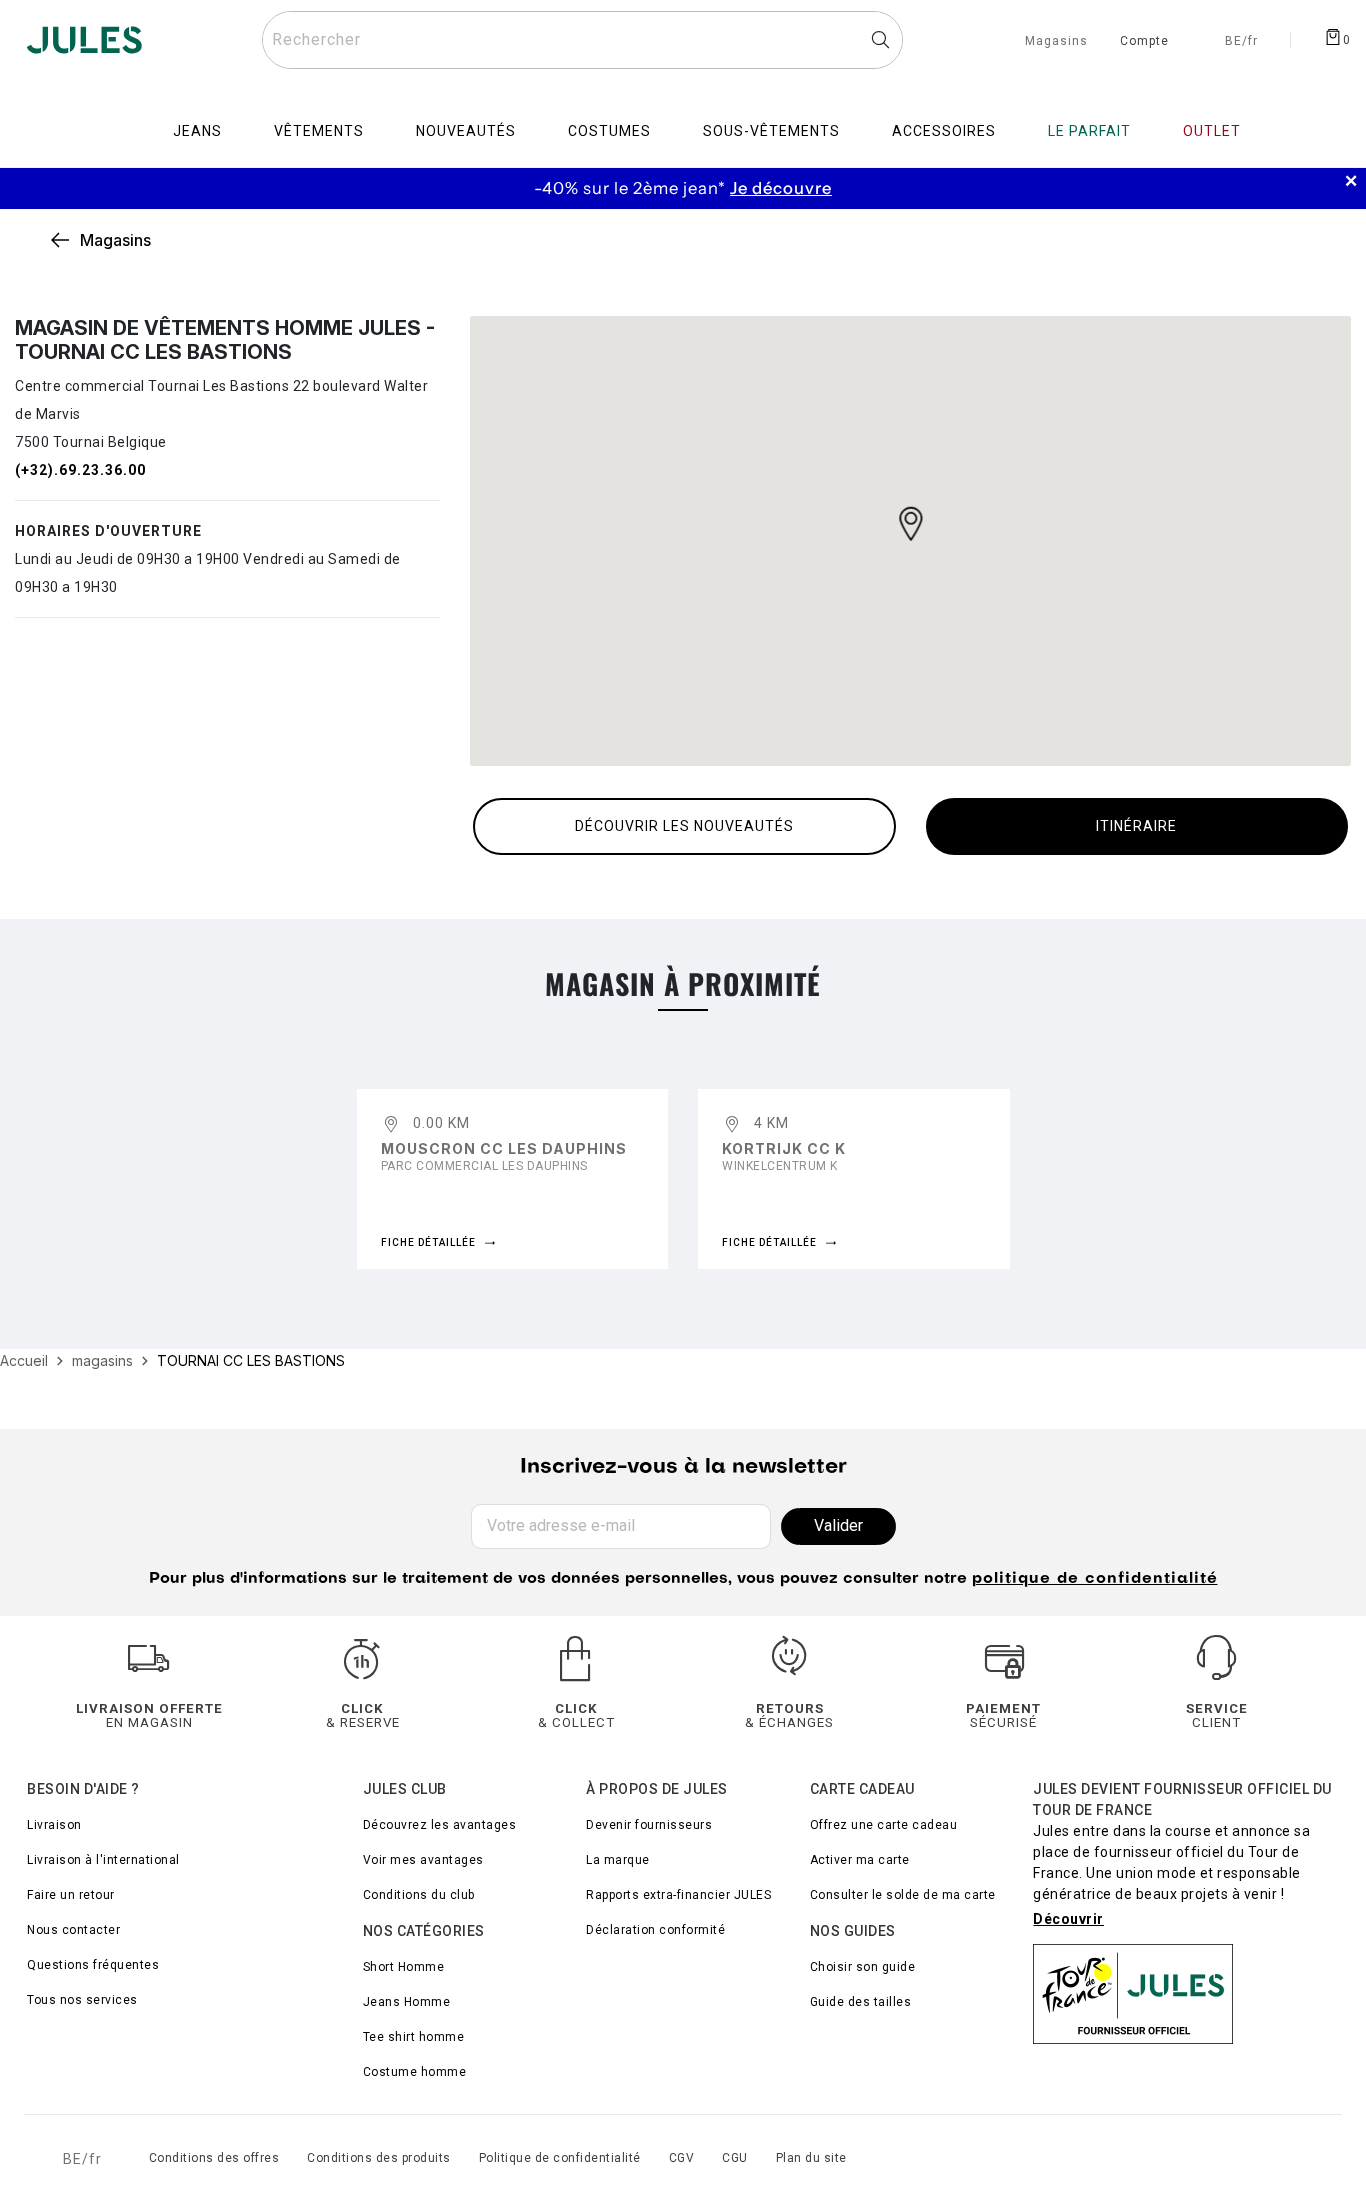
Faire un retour (71, 1895)
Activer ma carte (860, 1860)
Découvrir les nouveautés (684, 826)
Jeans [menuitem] (197, 131)
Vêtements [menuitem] (319, 131)
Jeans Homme (407, 2002)
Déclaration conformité (655, 1930)
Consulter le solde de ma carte (903, 1895)
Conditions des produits (379, 2158)
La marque (618, 1860)
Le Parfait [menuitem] (1089, 131)
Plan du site (811, 2158)
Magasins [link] (115, 240)
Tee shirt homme (414, 2037)
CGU (735, 2158)
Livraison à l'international (103, 1860)
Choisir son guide (863, 1967)
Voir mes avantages (423, 1860)
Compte (1144, 42)
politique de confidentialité (1095, 1579)
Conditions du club (419, 1895)
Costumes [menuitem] (609, 131)
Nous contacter (73, 1930)
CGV (682, 2158)
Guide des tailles (861, 2002)
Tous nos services (82, 2000)
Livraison (54, 1825)
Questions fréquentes (93, 1965)
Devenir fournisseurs (649, 1825)
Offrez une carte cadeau (884, 1825)
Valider (838, 1525)
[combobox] (582, 40)
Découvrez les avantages (440, 1825)
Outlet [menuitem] (1212, 131)
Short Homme (404, 1967)
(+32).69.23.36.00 (80, 470)
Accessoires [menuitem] (944, 131)
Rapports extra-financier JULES (678, 1895)
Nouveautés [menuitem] (466, 131)
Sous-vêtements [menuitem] (771, 131)
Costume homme (415, 2072)
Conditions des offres (214, 2158)
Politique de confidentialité (560, 2158)
